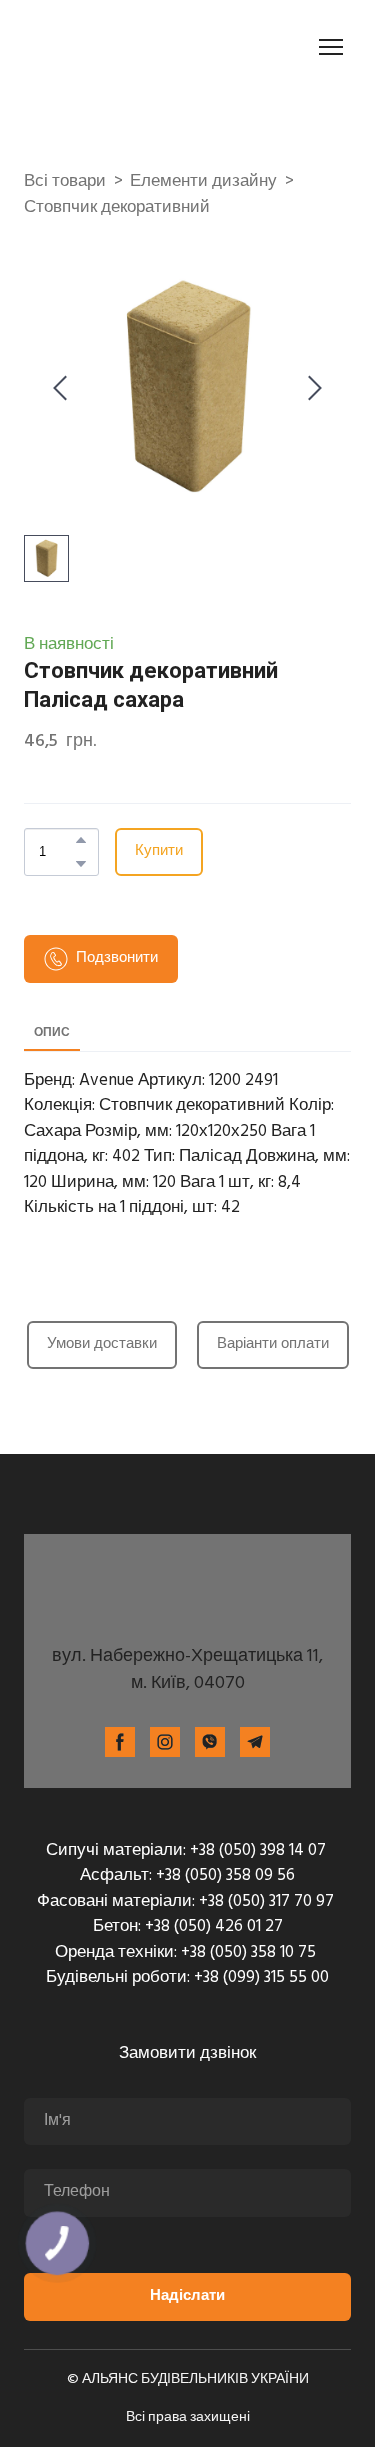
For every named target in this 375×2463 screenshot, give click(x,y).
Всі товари (65, 182)
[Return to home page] (136, 47)
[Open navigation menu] (331, 47)
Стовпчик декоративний (117, 208)
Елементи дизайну (203, 182)
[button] (81, 840)
